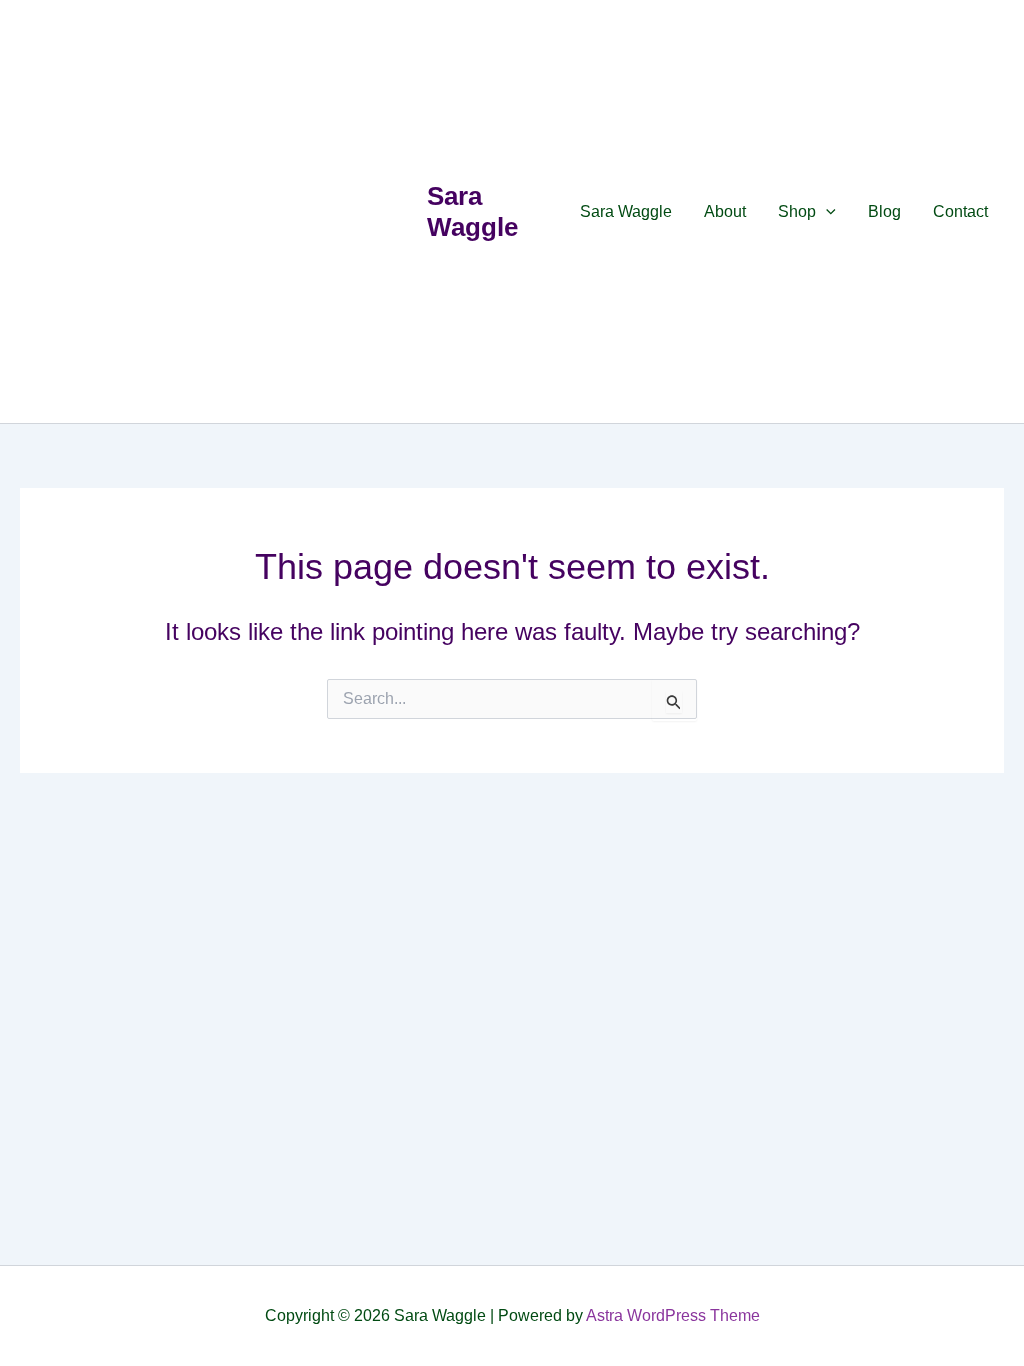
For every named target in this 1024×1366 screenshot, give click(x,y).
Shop (797, 211)
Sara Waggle (472, 211)
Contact (960, 211)
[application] (826, 212)
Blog (884, 211)
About (725, 211)
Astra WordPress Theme (673, 1315)
